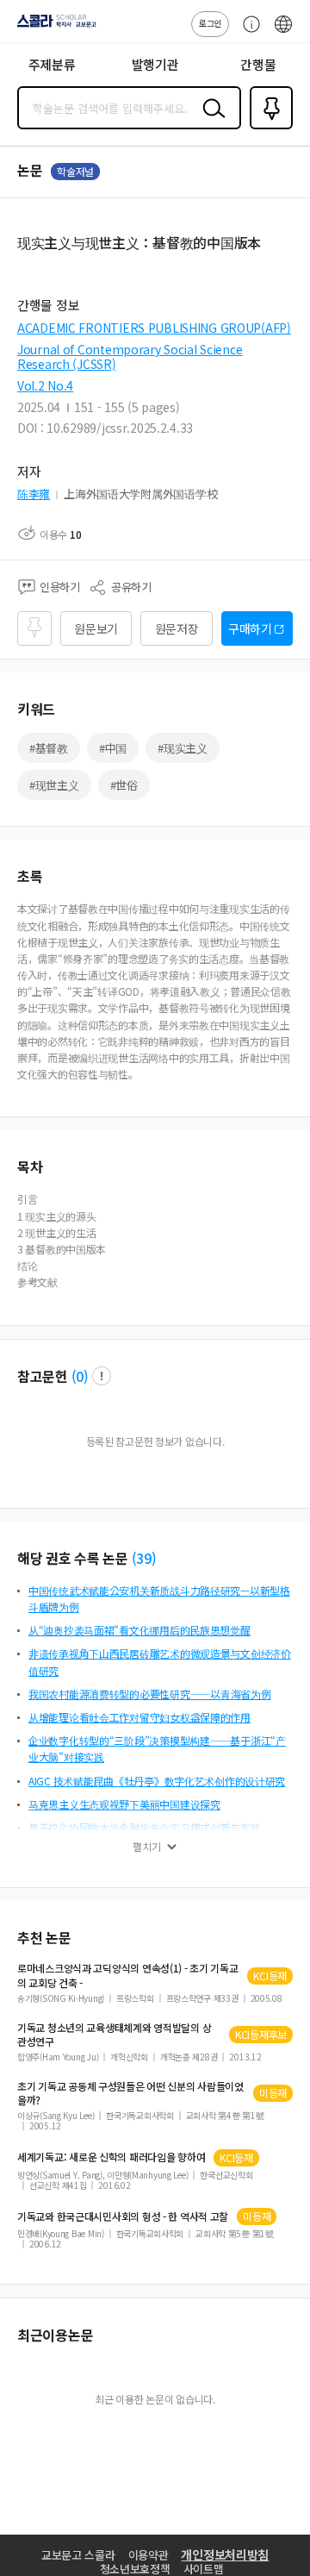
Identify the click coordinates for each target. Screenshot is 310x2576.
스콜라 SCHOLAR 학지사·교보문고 (53, 27)
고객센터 (247, 33)
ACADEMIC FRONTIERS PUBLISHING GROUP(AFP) (154, 328)
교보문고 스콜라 (78, 2555)
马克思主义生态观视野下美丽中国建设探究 (124, 1804)
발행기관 (155, 64)
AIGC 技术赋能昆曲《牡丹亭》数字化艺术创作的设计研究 (157, 1781)
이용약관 (149, 2555)
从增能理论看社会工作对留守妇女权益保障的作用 (139, 1717)
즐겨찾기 (268, 128)
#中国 (113, 748)
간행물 (258, 64)
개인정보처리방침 (225, 2554)
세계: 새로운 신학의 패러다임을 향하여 (111, 2157)
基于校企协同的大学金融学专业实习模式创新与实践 (145, 1827)
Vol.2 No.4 (45, 385)
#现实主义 (183, 748)
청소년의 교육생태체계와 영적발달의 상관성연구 (114, 2035)
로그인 (210, 23)
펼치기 (147, 1847)
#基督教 (49, 748)
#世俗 (124, 785)
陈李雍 (34, 494)
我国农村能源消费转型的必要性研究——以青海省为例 (150, 1694)
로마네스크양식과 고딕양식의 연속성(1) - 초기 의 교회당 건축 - (128, 1975)
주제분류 (52, 64)
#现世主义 (54, 785)
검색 (210, 122)
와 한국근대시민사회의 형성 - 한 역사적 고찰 (123, 2216)
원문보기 (96, 628)
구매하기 (250, 628)
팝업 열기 (102, 1376)
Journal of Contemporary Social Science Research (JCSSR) (130, 356)
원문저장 (177, 628)
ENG (283, 33)
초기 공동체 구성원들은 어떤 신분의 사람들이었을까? (130, 2093)
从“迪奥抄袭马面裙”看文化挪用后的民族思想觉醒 (139, 1630)
